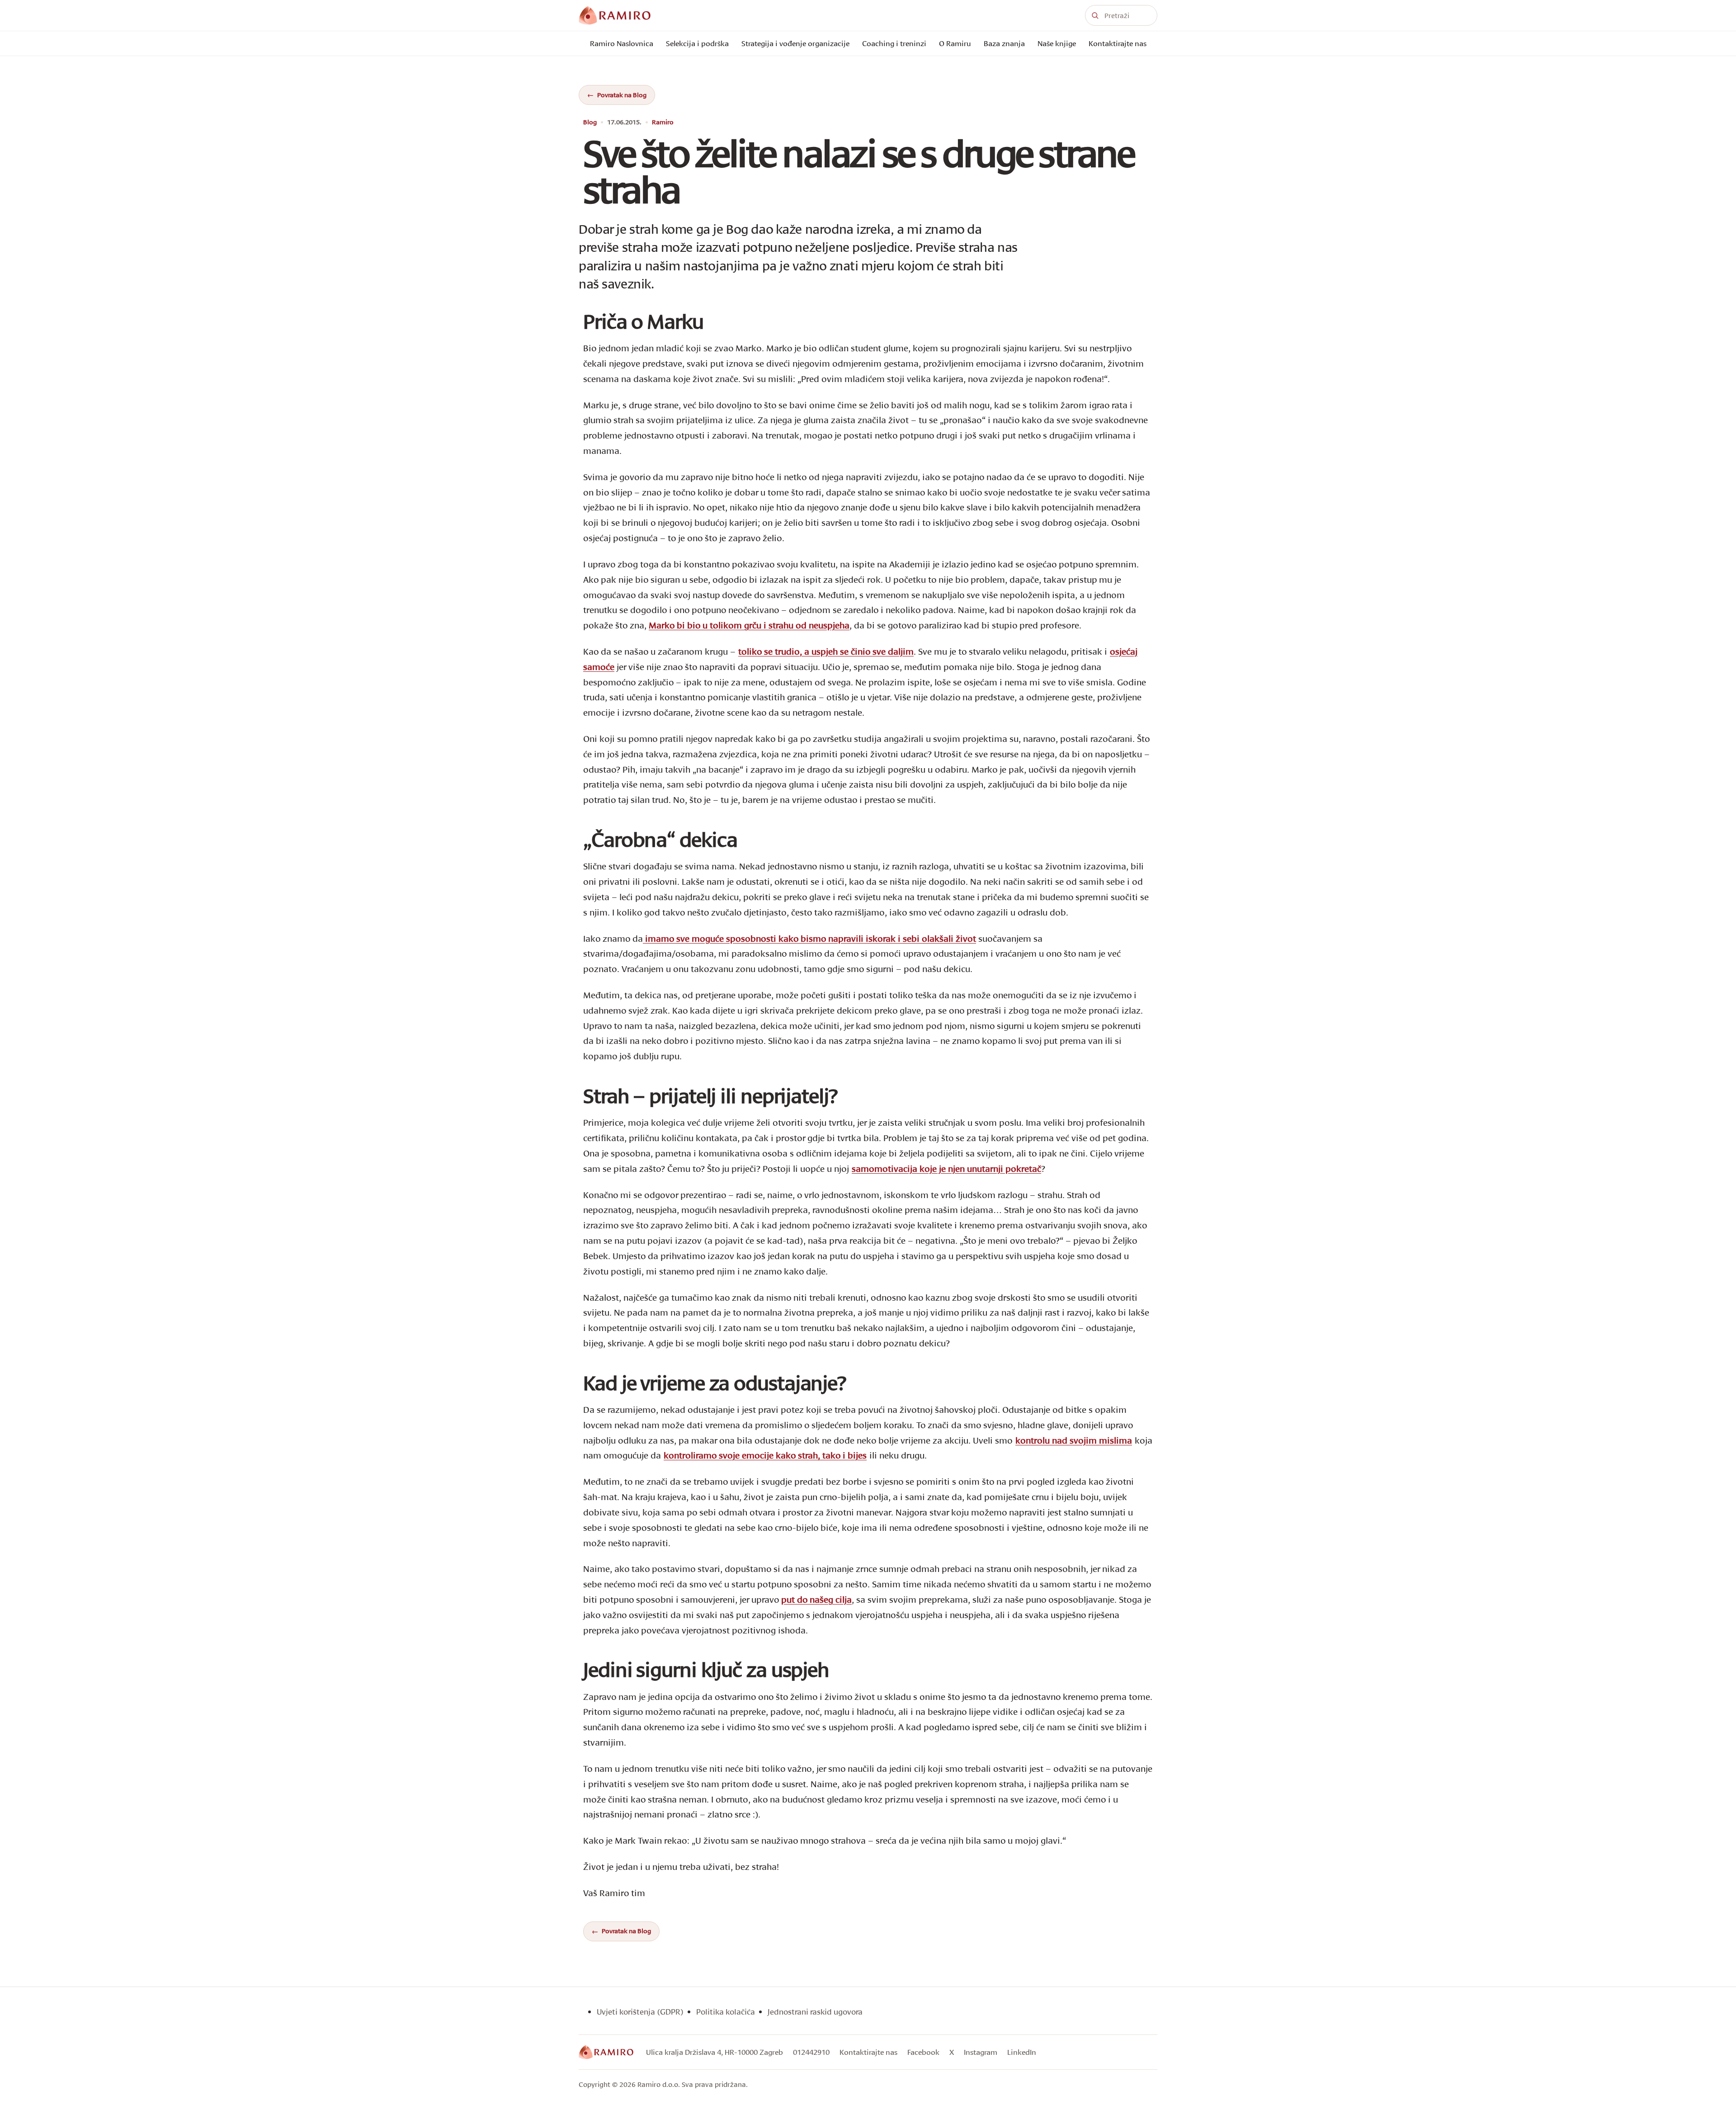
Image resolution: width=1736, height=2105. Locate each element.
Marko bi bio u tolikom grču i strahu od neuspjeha (749, 625)
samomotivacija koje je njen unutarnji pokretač (946, 1168)
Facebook (923, 2052)
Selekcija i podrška (697, 43)
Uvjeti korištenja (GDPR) (640, 2012)
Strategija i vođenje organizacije (795, 43)
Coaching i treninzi (894, 43)
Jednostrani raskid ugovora (815, 2012)
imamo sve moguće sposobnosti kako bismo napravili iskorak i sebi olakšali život (809, 938)
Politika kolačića (726, 2012)
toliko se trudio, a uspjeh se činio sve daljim (826, 651)
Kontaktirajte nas (1118, 43)
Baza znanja (1004, 43)
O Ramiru (955, 43)
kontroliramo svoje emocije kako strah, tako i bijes (765, 1455)
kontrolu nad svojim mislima (1074, 1440)
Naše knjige (1057, 43)
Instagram (981, 2052)
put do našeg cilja (816, 1599)
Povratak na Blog (622, 95)
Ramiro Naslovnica (622, 43)
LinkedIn (1022, 2052)
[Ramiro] (606, 2052)
